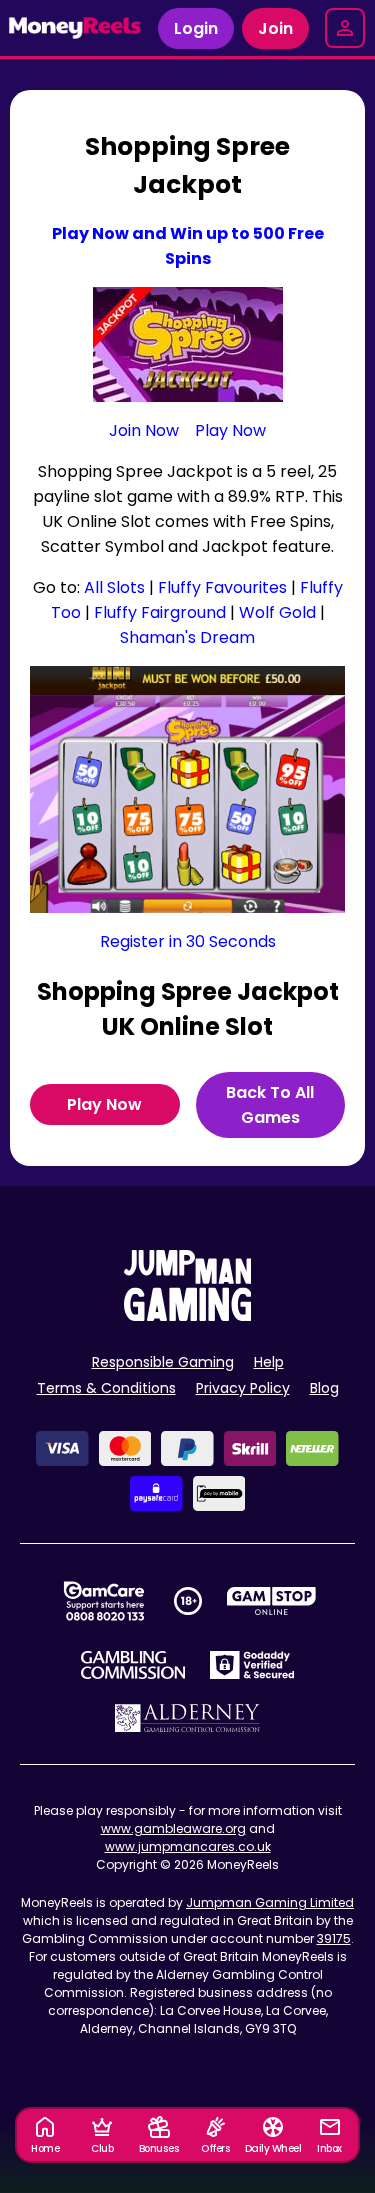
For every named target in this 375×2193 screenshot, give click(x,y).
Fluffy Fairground (160, 612)
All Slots (114, 587)
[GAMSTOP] (271, 1601)
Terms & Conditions (106, 1388)
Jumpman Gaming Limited (270, 1902)
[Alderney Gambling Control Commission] (187, 1718)
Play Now (230, 430)
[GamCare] (104, 1601)
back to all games (270, 1105)
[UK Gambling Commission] (133, 1665)
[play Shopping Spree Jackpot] (187, 789)
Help (269, 1362)
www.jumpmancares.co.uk (188, 1846)
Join (275, 28)
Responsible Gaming (163, 1362)
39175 (334, 1938)
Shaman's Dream (187, 637)
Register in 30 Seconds (188, 941)
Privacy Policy (243, 1388)
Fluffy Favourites (222, 587)
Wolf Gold (277, 612)
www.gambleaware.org (173, 1828)
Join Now (144, 430)
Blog (324, 1388)
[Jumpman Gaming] (188, 1315)
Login (196, 28)
